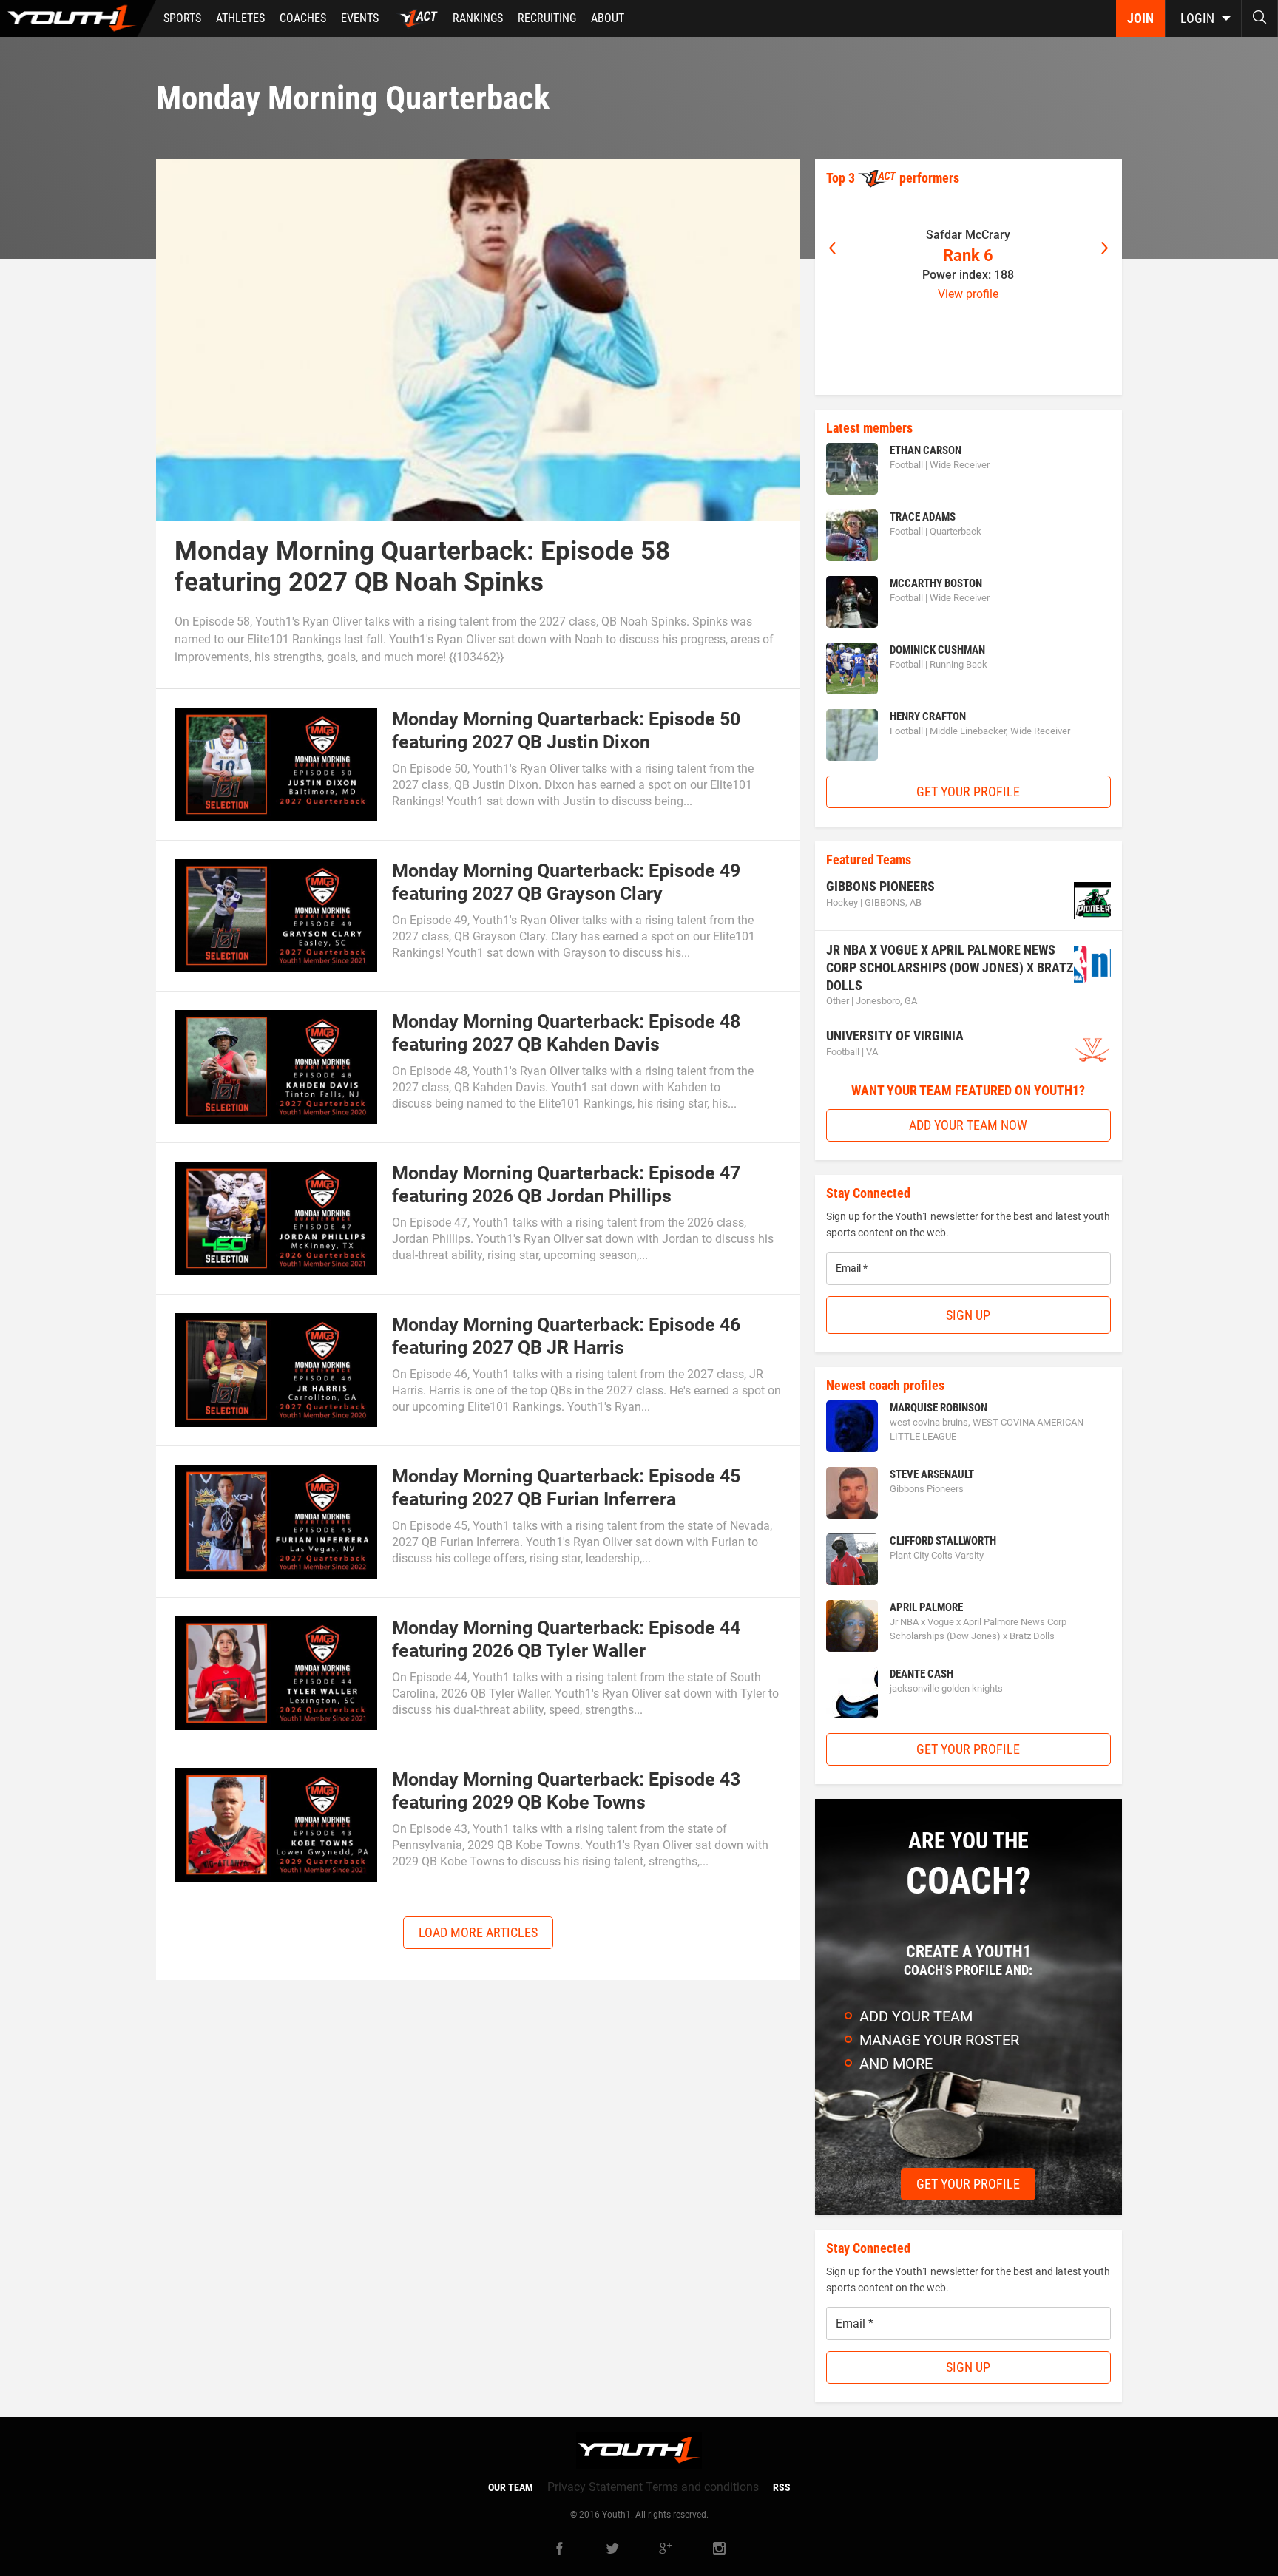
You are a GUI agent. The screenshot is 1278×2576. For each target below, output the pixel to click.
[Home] (78, 18)
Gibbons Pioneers (880, 886)
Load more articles (478, 1932)
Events (360, 18)
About (608, 18)
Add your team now (968, 1125)
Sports (182, 18)
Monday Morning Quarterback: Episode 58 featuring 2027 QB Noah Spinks (422, 567)
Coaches (303, 18)
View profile (968, 294)
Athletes (240, 18)
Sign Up (968, 1315)
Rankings (478, 18)
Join (1140, 18)
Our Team (511, 2487)
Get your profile (968, 792)
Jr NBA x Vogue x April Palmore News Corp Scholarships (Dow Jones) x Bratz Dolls (950, 967)
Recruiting (547, 18)
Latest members (869, 428)
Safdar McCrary (968, 235)
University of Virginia (895, 1036)
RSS (782, 2487)
